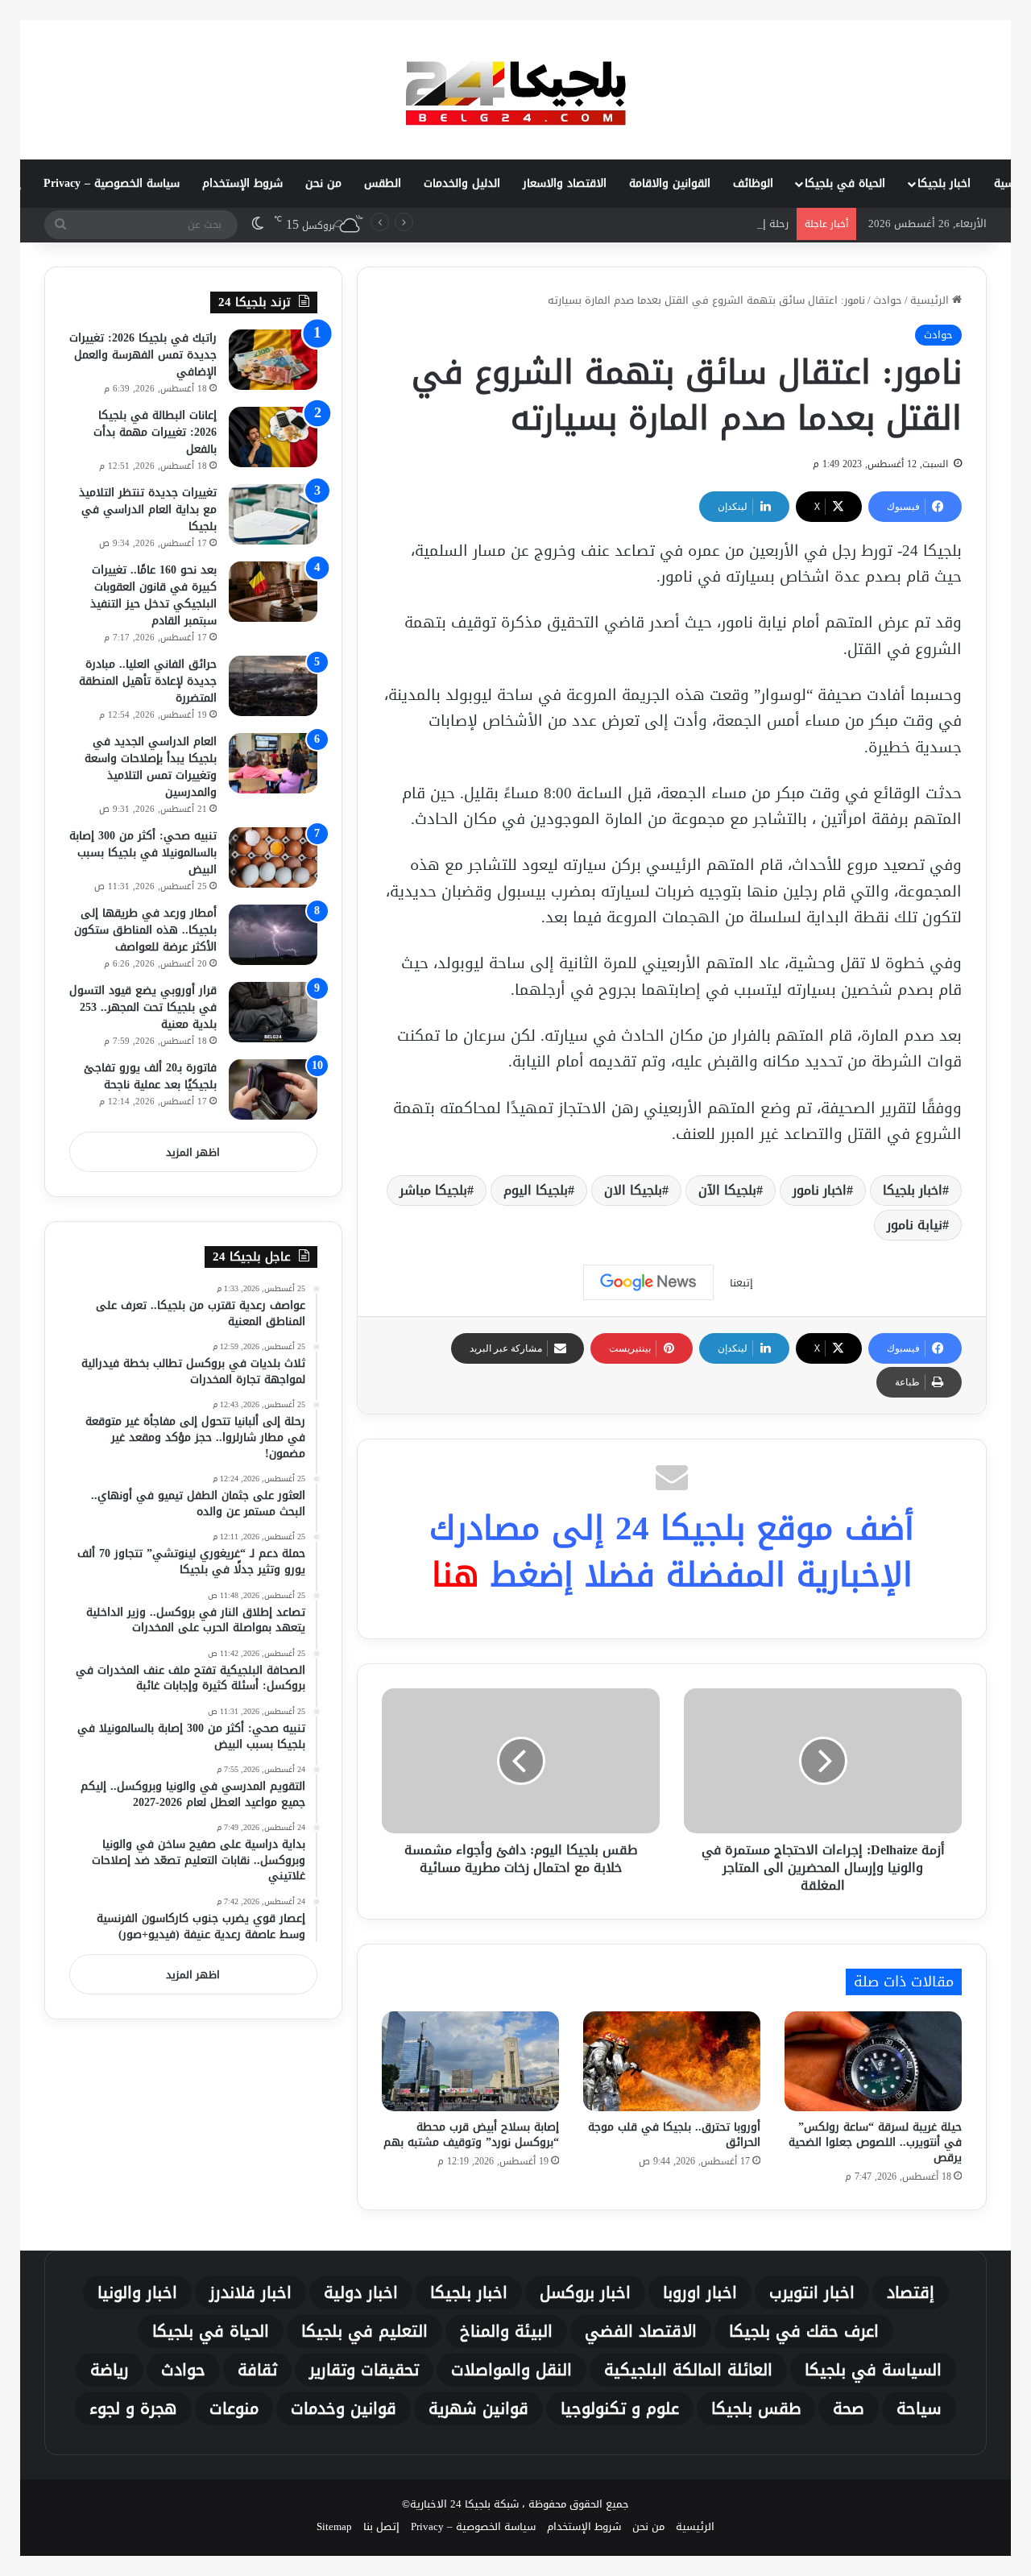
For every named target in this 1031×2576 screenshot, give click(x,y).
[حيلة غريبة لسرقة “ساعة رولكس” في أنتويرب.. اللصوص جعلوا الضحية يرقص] (873, 2061)
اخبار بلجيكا (944, 183)
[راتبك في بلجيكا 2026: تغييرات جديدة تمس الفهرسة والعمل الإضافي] (273, 360)
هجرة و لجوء (133, 2408)
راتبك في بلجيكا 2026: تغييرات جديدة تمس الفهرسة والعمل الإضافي (143, 355)
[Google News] (648, 1282)
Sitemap (334, 2526)
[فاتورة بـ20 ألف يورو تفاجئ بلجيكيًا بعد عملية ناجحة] (273, 1089)
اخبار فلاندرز (251, 2292)
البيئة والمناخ (506, 2331)
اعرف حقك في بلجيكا (804, 2331)
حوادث (888, 300)
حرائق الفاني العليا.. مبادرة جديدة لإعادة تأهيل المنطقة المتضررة (148, 681)
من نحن (323, 183)
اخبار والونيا (137, 2292)
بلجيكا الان (633, 1190)
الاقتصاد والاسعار (565, 183)
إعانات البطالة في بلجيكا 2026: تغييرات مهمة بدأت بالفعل (155, 432)
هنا (455, 1575)
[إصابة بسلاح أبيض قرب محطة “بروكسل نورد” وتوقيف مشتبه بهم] (470, 2061)
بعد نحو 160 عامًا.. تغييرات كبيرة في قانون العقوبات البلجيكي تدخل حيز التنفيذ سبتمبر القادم (153, 595)
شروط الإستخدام (242, 183)
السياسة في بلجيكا (873, 2370)
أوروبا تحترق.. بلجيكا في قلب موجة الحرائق (674, 2135)
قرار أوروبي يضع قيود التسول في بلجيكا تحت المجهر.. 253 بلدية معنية (143, 1007)
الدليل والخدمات (462, 183)
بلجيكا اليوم (536, 1190)
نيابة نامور (915, 1225)
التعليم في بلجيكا (364, 2331)
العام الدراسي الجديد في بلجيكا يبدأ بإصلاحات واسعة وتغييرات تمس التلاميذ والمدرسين (151, 767)
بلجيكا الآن (727, 1190)
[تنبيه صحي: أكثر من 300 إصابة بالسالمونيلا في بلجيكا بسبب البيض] (273, 857)
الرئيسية (931, 300)
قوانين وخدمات (344, 2408)
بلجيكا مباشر (433, 1190)
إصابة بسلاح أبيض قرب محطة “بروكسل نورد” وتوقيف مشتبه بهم (471, 2135)
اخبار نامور (820, 1190)
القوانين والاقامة (670, 183)
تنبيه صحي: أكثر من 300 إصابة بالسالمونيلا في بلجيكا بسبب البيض (143, 853)
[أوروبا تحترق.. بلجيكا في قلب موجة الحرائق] (672, 2061)
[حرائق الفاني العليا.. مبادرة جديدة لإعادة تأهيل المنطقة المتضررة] (273, 686)
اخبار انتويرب (812, 2292)
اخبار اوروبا (700, 2292)
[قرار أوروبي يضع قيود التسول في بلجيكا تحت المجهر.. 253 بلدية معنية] (273, 1012)
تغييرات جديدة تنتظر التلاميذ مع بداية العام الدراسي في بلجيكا (148, 509)
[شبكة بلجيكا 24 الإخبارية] (515, 89)
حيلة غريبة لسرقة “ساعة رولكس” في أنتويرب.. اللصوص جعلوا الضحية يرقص (875, 2142)
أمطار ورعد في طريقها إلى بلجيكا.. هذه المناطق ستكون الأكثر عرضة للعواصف (145, 930)
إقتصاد (911, 2292)
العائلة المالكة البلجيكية (688, 2370)
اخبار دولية (361, 2292)
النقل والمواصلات (511, 2370)
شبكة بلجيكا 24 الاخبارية (464, 2504)
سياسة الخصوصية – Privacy (112, 183)
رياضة (110, 2370)
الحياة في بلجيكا (845, 183)
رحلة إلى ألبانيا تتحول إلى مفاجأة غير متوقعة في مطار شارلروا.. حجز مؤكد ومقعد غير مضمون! (576, 224)
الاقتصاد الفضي (641, 2331)
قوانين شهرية (478, 2408)
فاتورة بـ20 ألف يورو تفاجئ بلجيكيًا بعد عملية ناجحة (150, 1076)
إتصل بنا (381, 2526)
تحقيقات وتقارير (364, 2370)
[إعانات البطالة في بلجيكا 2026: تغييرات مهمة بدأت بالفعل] (273, 437)
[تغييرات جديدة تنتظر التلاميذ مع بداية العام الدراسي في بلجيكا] (273, 514)
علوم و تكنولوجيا (620, 2408)
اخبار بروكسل (585, 2292)
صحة (849, 2408)
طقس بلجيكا (756, 2408)
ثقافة (257, 2370)
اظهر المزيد (193, 1152)
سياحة (919, 2408)
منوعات (234, 2408)
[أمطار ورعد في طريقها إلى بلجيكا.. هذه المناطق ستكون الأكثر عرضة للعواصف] (273, 935)
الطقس (383, 183)
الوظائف (753, 183)
